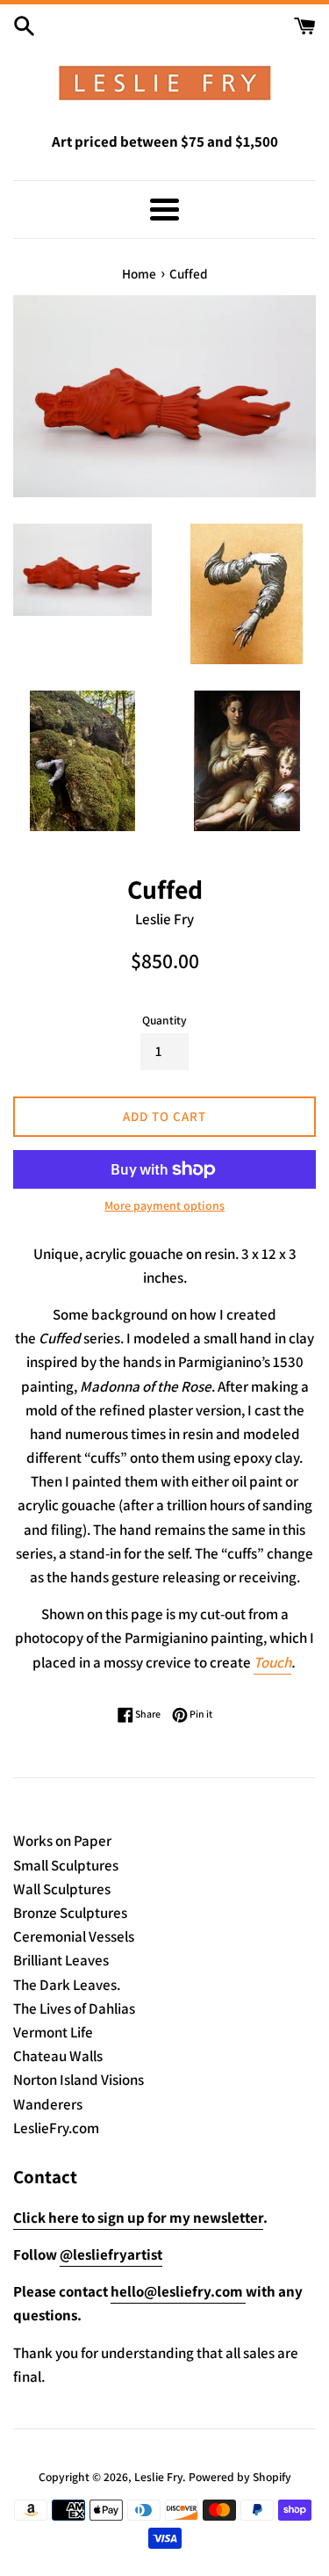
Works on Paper (62, 1841)
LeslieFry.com (56, 2128)
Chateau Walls (58, 2056)
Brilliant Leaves (61, 1960)
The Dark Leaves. (67, 1985)
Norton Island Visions (79, 2080)
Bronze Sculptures (70, 1913)
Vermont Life (53, 2032)
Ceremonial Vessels (74, 1936)
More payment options (164, 1205)
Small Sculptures (66, 1865)
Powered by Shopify (240, 2477)
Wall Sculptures (62, 1889)
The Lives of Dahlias (74, 2008)
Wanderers (48, 2104)
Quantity (164, 1020)
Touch (272, 1662)
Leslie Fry (158, 2477)
